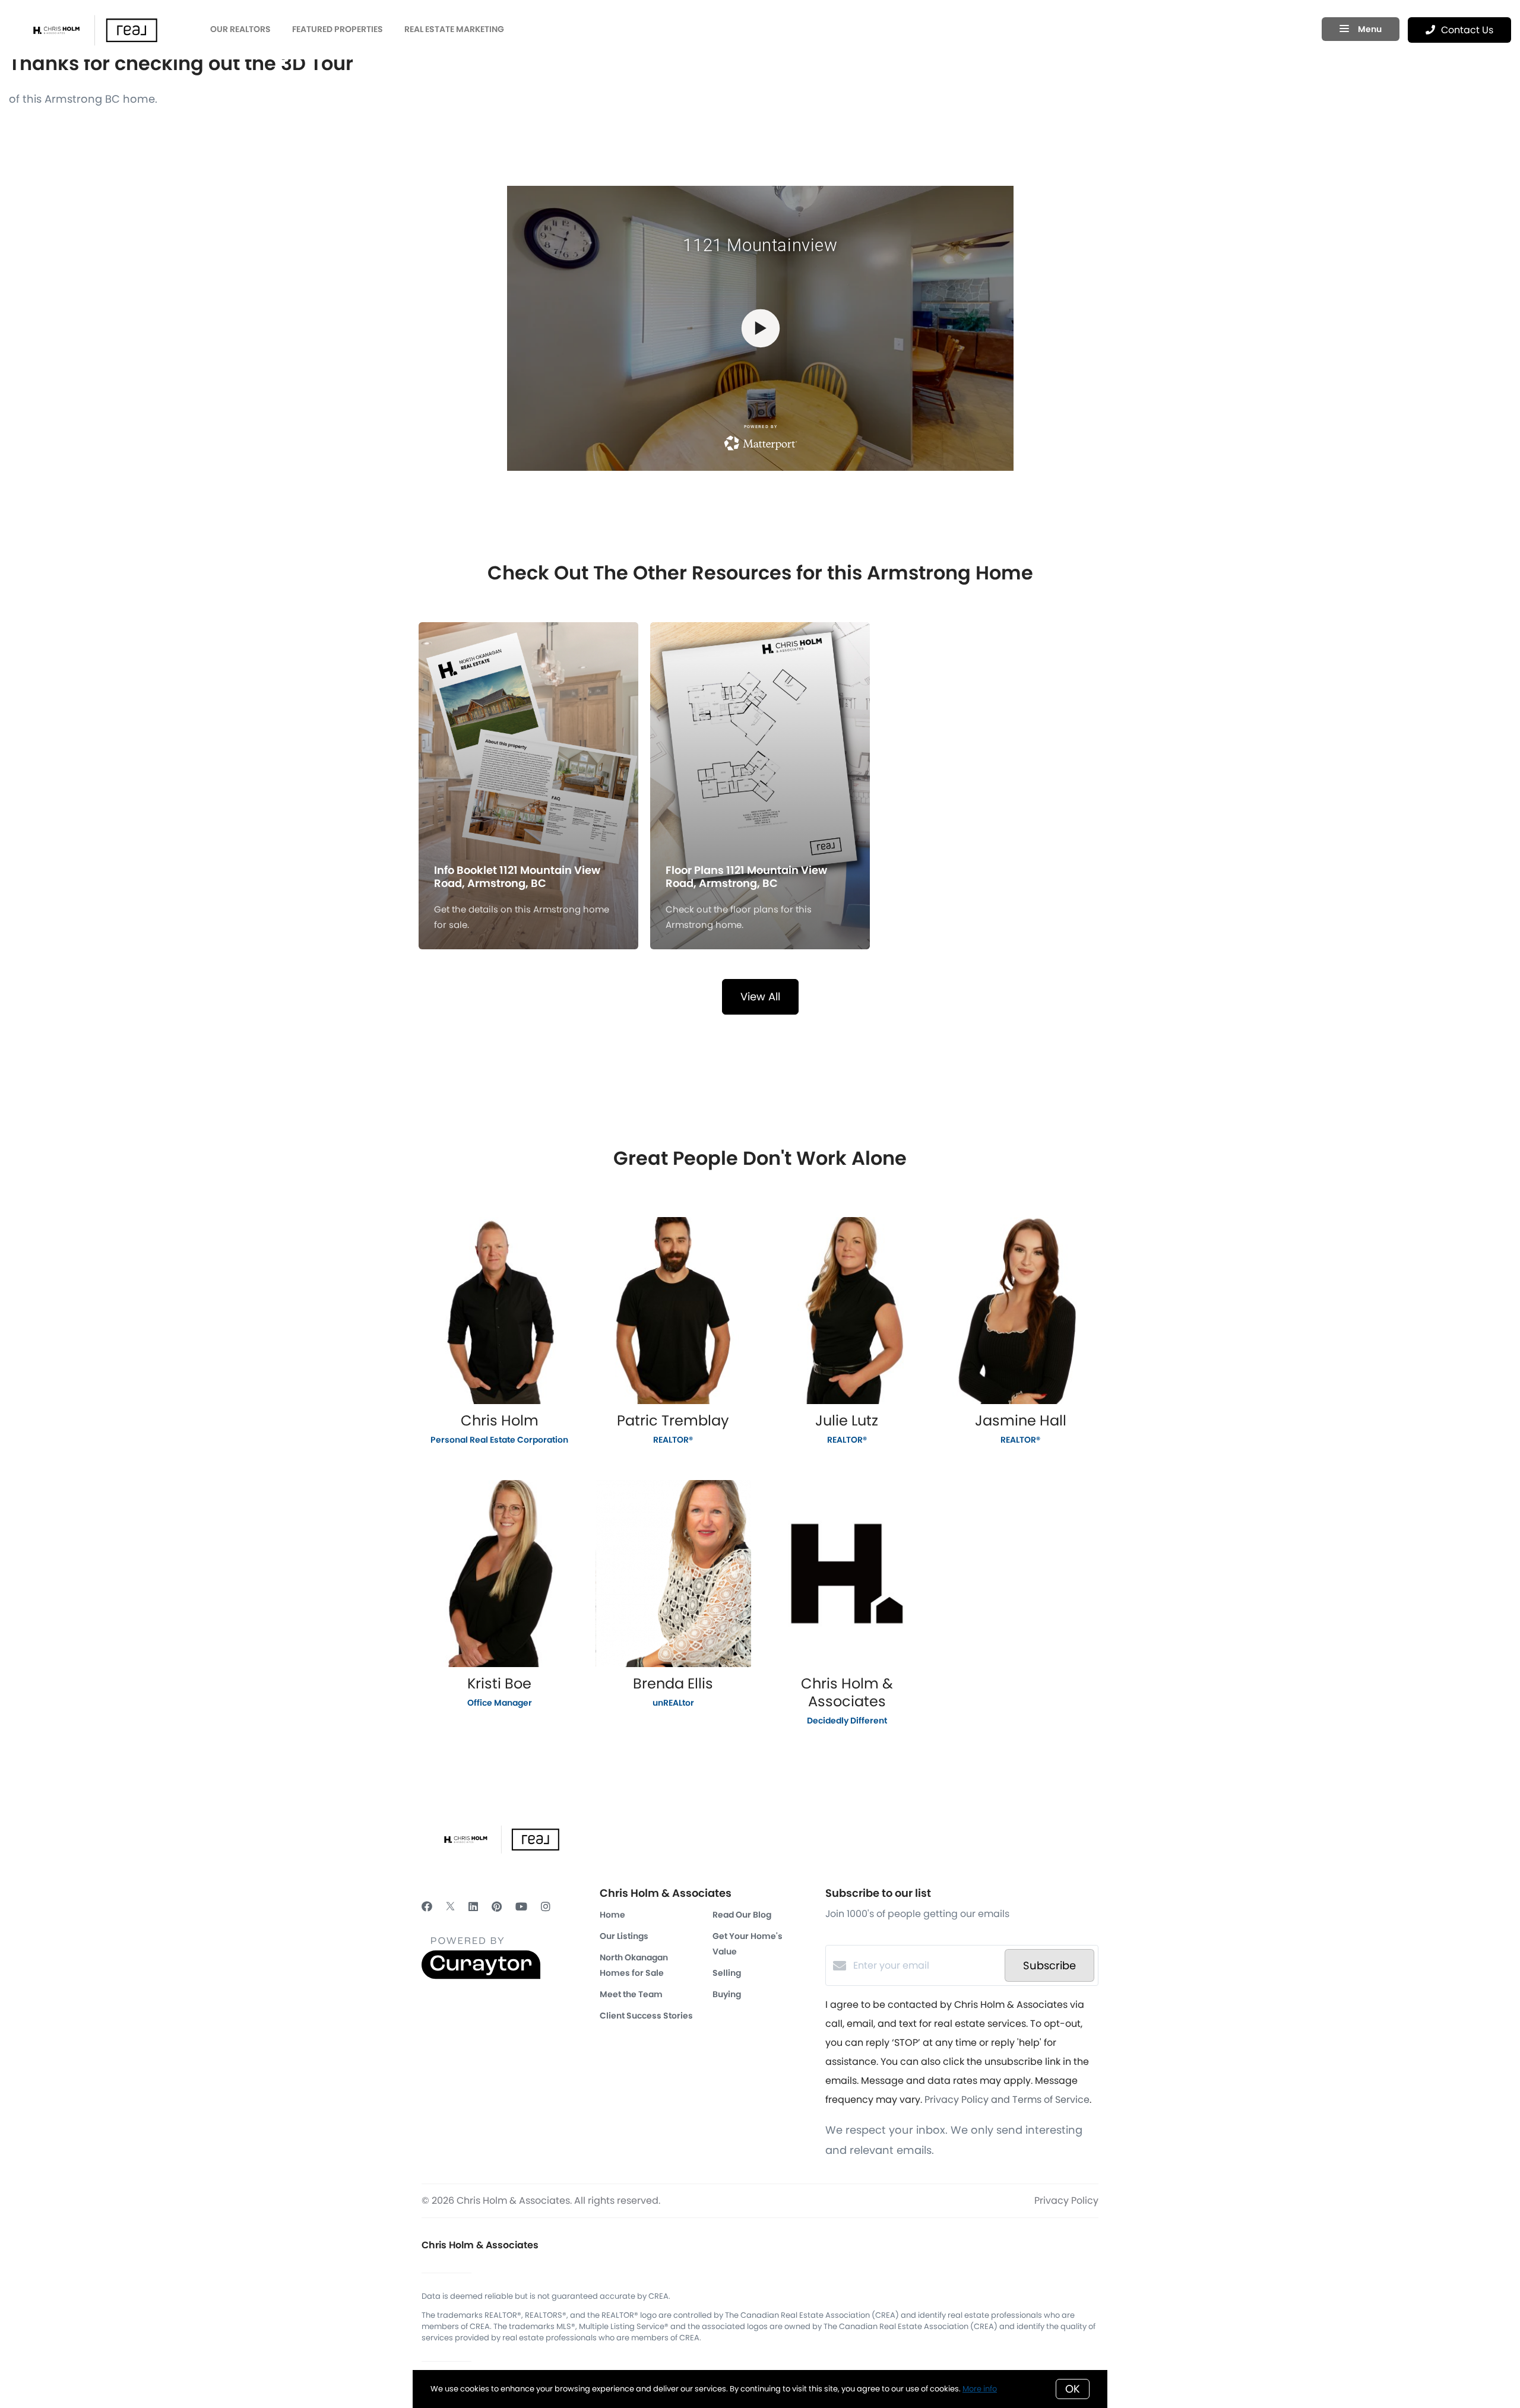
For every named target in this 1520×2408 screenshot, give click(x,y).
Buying (727, 1994)
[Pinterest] (497, 1907)
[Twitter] (450, 1907)
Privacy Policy (1066, 2201)
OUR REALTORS (240, 29)
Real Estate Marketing (454, 29)
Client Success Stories (646, 2016)
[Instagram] (546, 1907)
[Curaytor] (481, 1976)
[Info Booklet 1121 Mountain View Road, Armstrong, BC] (529, 725)
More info (980, 2389)
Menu (1369, 29)
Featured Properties (338, 29)
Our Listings (624, 1936)
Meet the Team (631, 1994)
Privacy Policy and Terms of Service (1007, 2100)
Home (612, 1915)
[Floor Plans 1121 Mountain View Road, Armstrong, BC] (760, 725)
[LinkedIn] (473, 1907)
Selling (727, 1973)
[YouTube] (521, 1907)
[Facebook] (427, 1907)
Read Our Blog (742, 1915)
